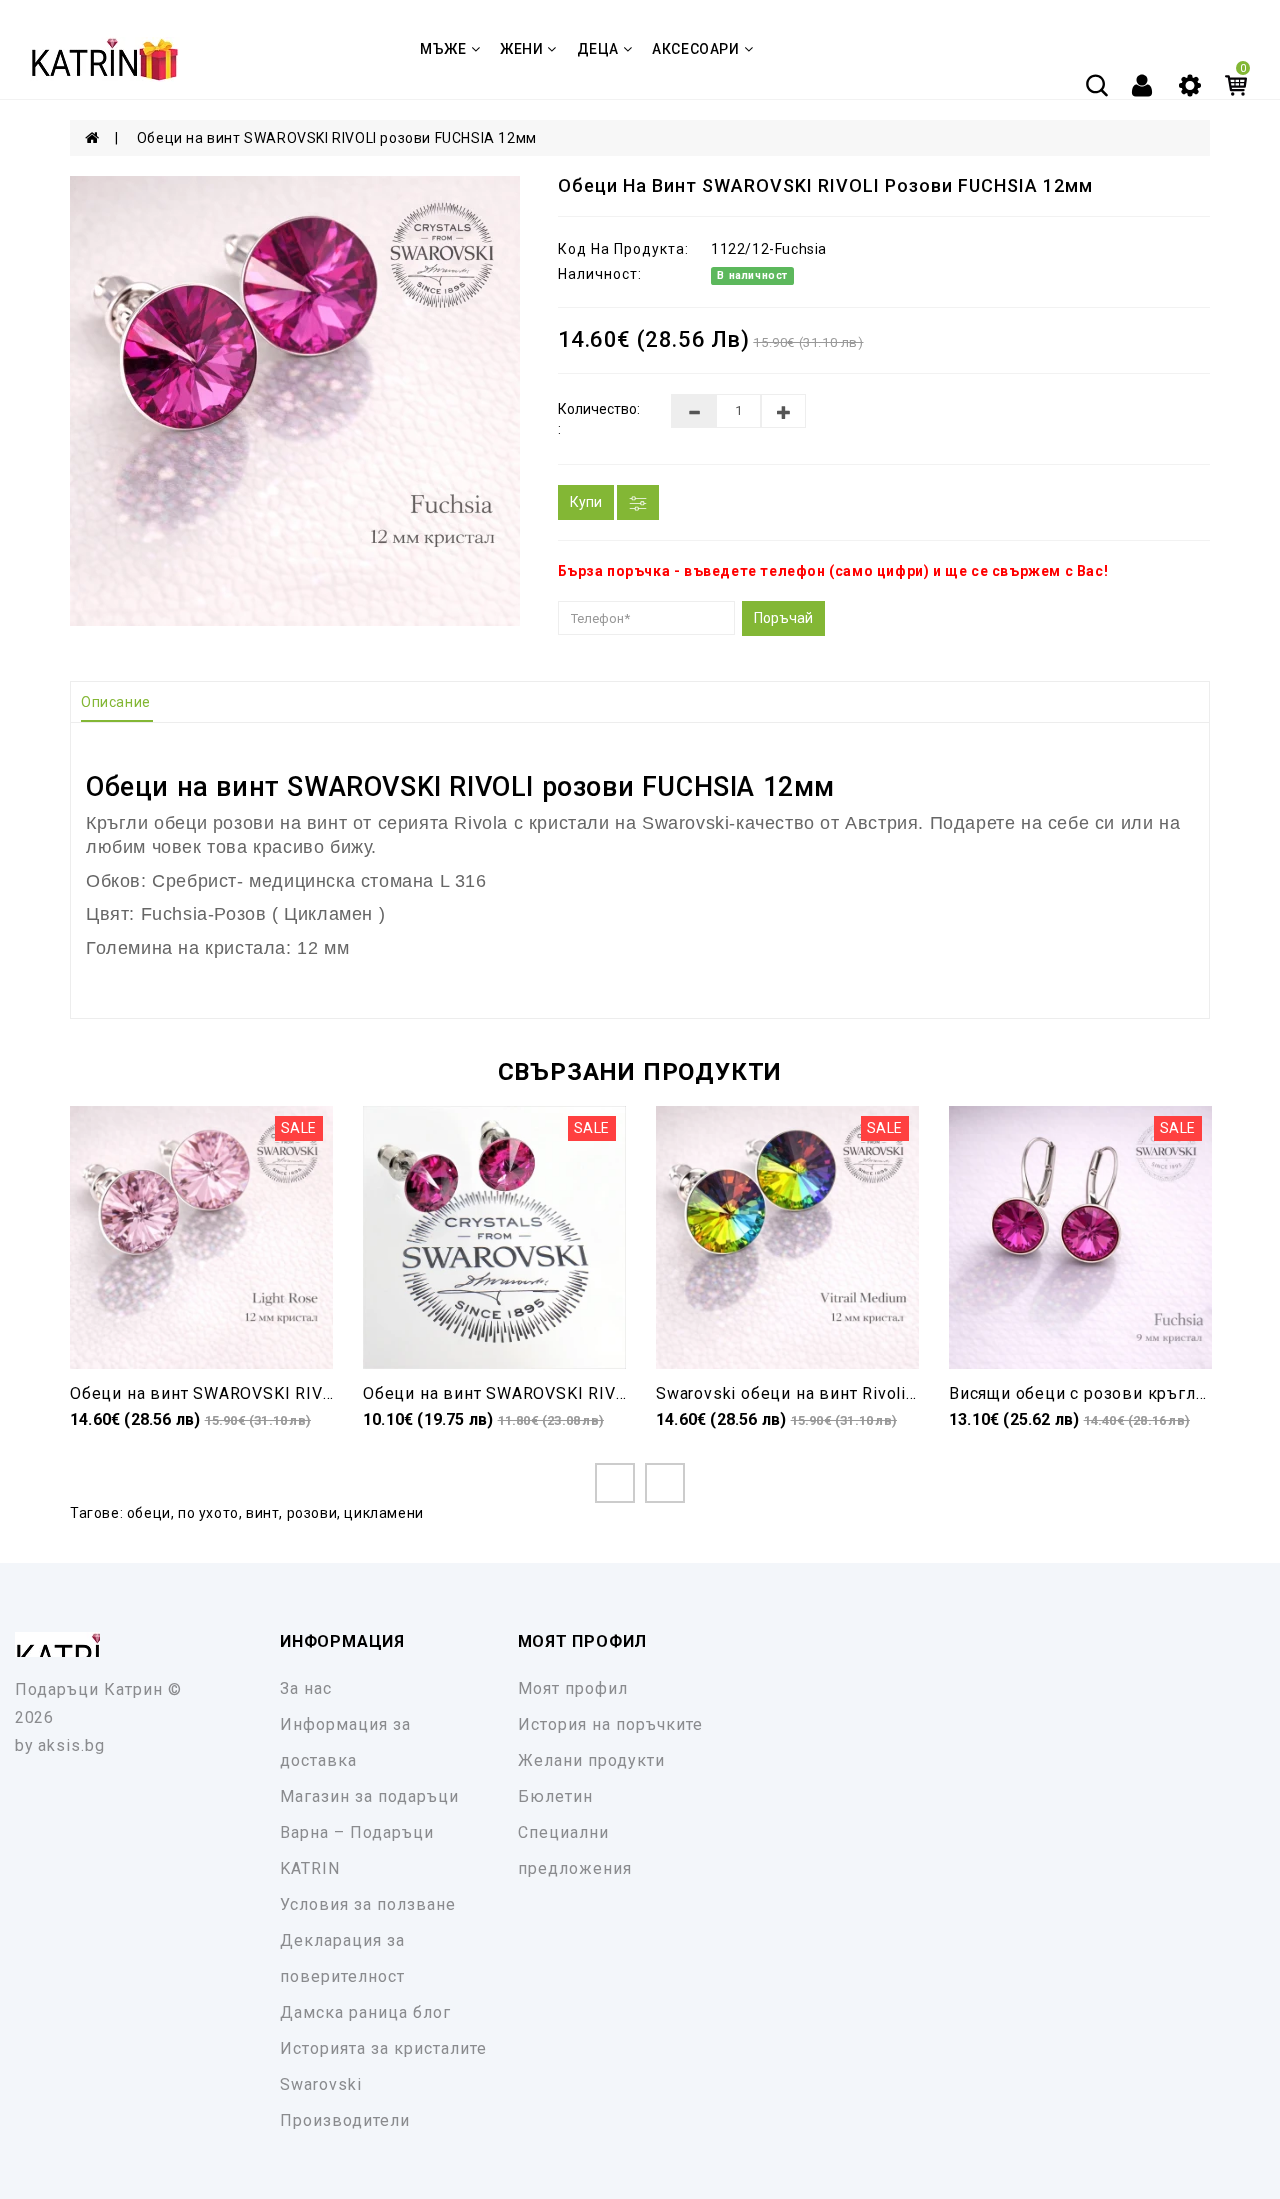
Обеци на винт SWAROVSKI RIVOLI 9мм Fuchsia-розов (583, 1393)
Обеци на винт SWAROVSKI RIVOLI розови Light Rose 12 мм (313, 1393)
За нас (306, 1688)
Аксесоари (695, 49)
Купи (586, 502)
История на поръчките (610, 1724)
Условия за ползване (368, 1904)
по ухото (208, 1513)
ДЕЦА (598, 49)
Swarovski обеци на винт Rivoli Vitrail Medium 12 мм (867, 1393)
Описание (116, 702)
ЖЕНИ (521, 49)
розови (312, 1513)
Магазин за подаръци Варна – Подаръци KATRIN (369, 1832)
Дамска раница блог (365, 2012)
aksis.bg (71, 1745)
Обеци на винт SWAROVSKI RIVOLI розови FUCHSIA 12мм (337, 138)
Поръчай (783, 618)
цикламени (383, 1513)
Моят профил (573, 1688)
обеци (149, 1513)
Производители (345, 2120)
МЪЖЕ (443, 49)
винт (262, 1513)
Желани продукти (591, 1760)
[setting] (1190, 84)
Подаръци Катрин (89, 1689)
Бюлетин (555, 1796)
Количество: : (599, 419)
